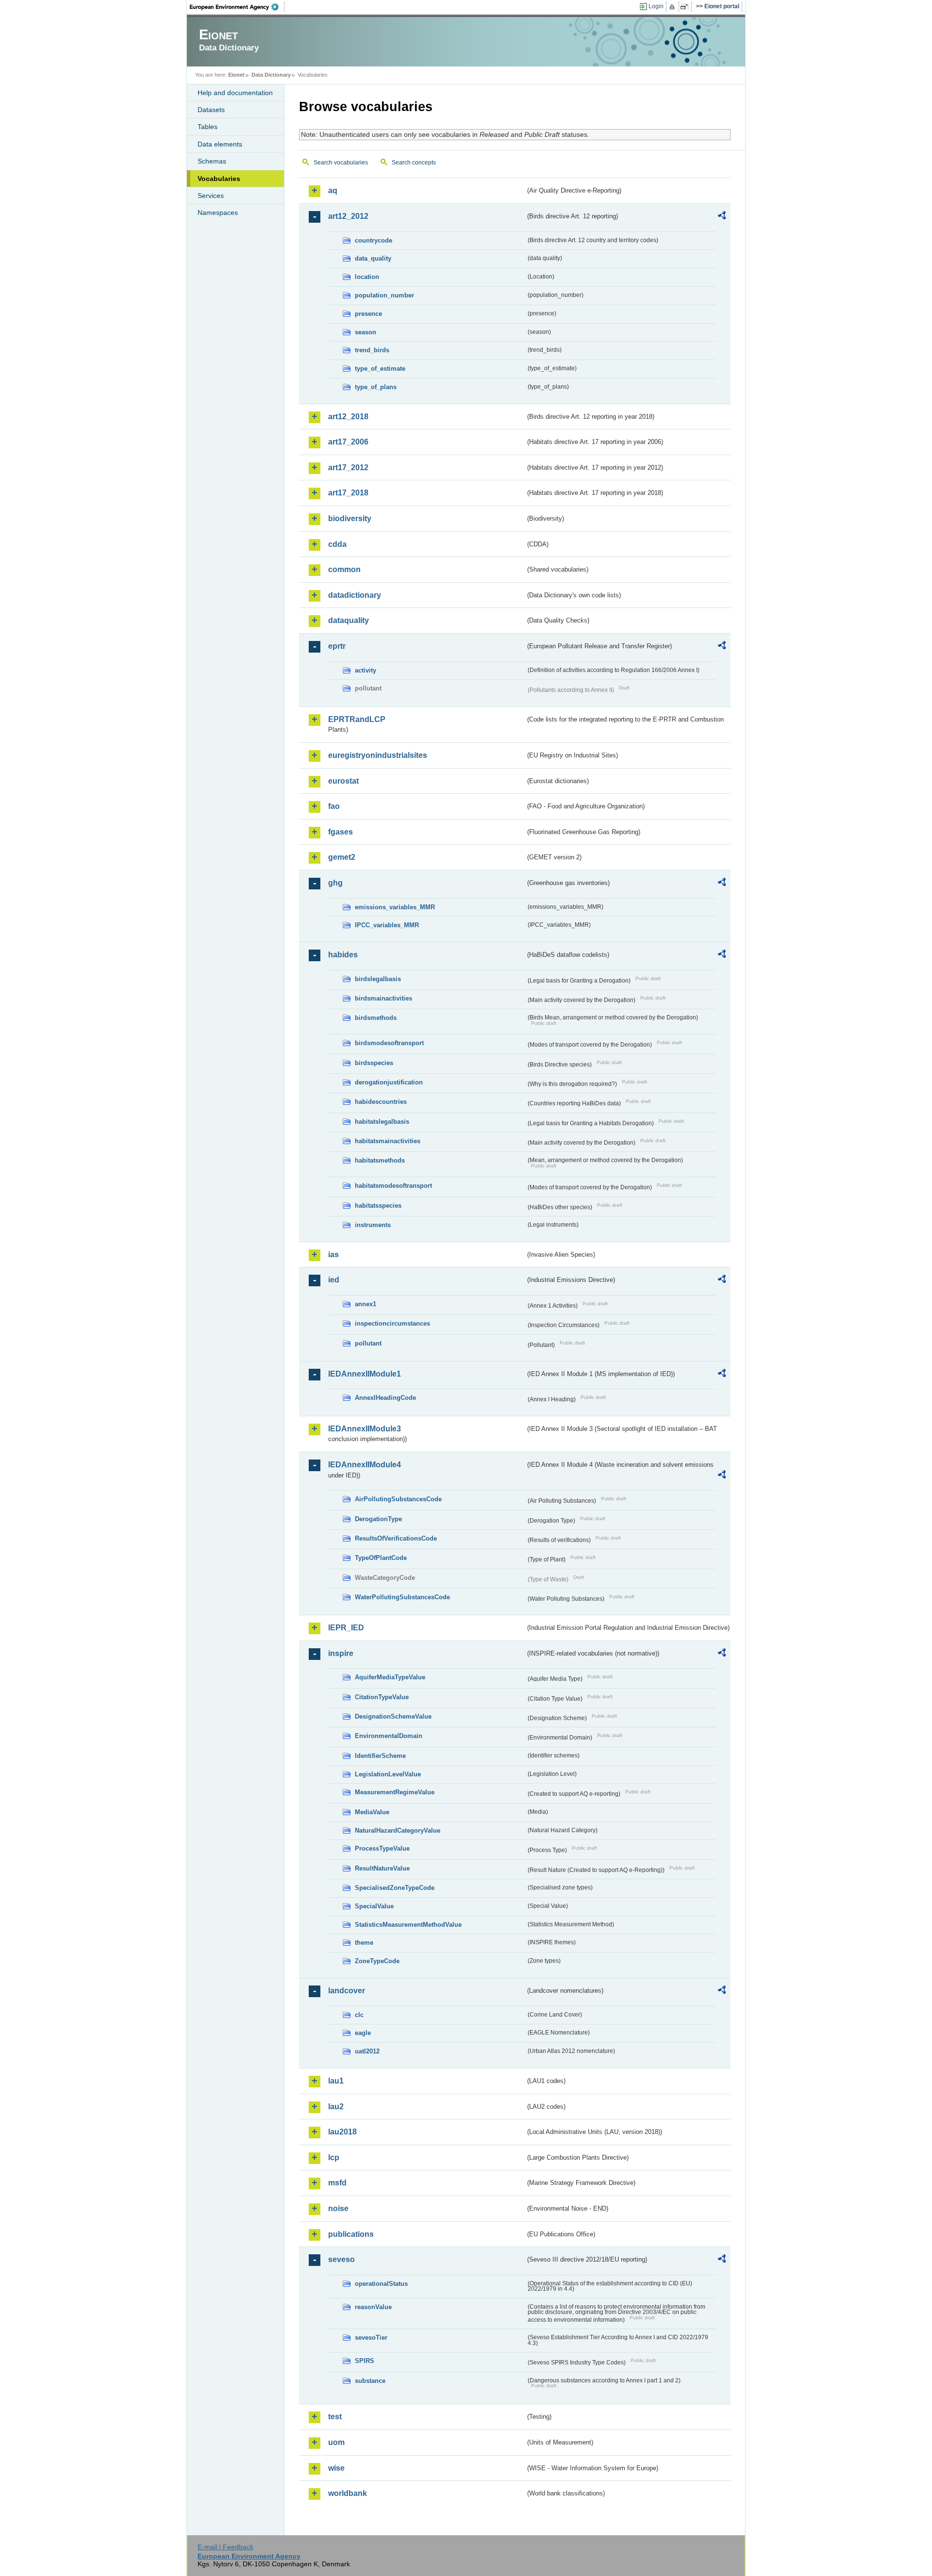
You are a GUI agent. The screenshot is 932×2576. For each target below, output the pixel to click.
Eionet (236, 75)
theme (364, 1943)
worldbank (348, 2493)
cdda (337, 544)
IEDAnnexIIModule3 (365, 1429)
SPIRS (365, 2361)
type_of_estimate (380, 369)
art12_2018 (348, 417)
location (367, 277)
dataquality (349, 620)
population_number (384, 295)
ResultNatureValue (382, 1868)
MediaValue (372, 1812)
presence (368, 314)
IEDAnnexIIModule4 (365, 1465)
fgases (341, 832)
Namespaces (218, 213)
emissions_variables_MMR (395, 907)
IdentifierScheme (380, 1756)
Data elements (220, 144)
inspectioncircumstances (392, 1323)
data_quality (373, 258)
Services (211, 196)
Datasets (211, 110)
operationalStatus (381, 2284)
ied (334, 1280)
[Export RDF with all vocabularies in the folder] (722, 217)
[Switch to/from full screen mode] (686, 7)
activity (366, 670)
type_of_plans (376, 387)
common (344, 569)
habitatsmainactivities (388, 1141)
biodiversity (350, 518)
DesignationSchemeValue (393, 1716)
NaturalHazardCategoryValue (398, 1830)
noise (338, 2208)
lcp (334, 2158)
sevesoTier (371, 2338)
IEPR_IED (346, 1628)
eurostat (343, 781)
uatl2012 (367, 2051)
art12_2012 (348, 216)
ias (333, 1255)
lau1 (336, 2081)
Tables (208, 127)
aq (333, 190)
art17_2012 (348, 468)
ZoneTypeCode (377, 1961)
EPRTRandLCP (357, 719)
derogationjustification (389, 1082)
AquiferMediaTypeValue (390, 1677)
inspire (341, 1653)
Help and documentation (235, 93)
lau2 (336, 2107)
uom (336, 2442)
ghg (335, 883)
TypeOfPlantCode (381, 1558)
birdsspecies (374, 1063)
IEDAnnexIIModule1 (365, 1374)
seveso (341, 2259)
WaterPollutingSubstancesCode (402, 1597)
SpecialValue (374, 1906)
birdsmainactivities (383, 998)
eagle (363, 2033)
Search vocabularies (341, 163)
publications (351, 2234)
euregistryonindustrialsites (378, 755)
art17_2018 (348, 493)
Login (656, 6)
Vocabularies (219, 179)
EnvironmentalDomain (389, 1736)
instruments (373, 1225)
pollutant (368, 1343)
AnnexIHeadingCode (385, 1398)
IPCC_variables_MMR (387, 925)
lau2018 (342, 2132)
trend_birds (372, 350)
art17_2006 (348, 442)
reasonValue (373, 2307)
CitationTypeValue (382, 1697)
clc (359, 2015)
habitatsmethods (380, 1160)
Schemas (212, 161)
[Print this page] (674, 7)
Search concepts (414, 163)
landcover (347, 1991)
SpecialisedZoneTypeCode (395, 1888)
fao (334, 806)
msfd (337, 2183)
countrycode (374, 240)
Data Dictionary (271, 75)
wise (336, 2468)
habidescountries (381, 1102)
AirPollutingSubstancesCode (398, 1499)
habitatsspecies (378, 1206)
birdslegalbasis (378, 979)
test (335, 2417)
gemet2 (342, 857)
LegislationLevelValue (388, 1774)
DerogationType (378, 1519)
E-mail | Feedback (225, 2547)
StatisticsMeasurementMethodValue (408, 1925)
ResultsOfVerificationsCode (396, 1538)
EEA (237, 7)
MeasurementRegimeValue (395, 1792)
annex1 (366, 1304)
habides (343, 955)
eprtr (337, 646)
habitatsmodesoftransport (393, 1186)
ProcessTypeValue (382, 1848)
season (366, 332)
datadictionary (355, 595)
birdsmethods (376, 1018)
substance (370, 2381)
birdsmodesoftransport (389, 1043)
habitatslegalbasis (382, 1122)
